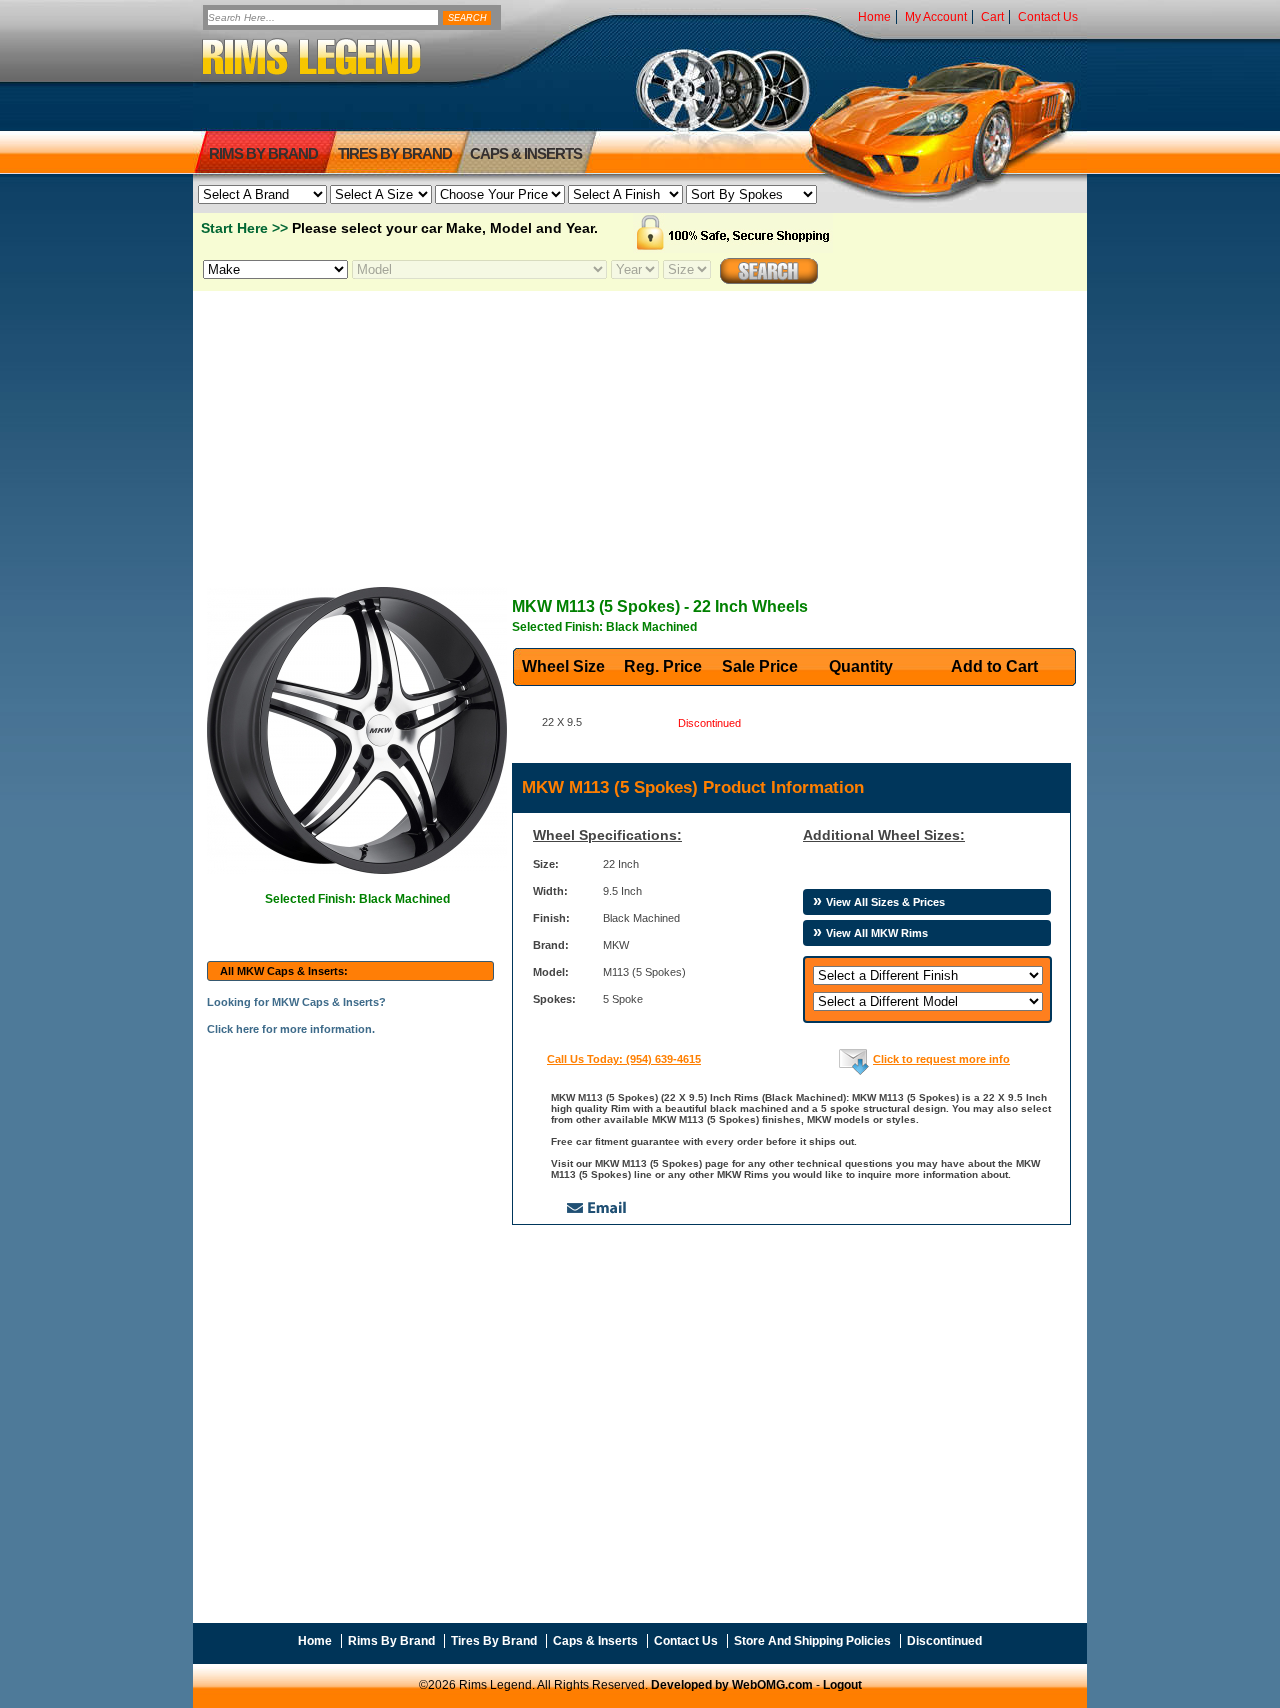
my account (936, 17)
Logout (842, 1685)
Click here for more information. (291, 1029)
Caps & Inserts (526, 153)
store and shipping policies (812, 1641)
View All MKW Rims (877, 933)
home (874, 17)
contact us (1048, 17)
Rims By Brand (263, 153)
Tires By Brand (494, 1641)
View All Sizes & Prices (885, 902)
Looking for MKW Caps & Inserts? (296, 1002)
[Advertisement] (640, 431)
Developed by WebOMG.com (732, 1685)
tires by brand (395, 153)
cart (992, 17)
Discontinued (944, 1641)
